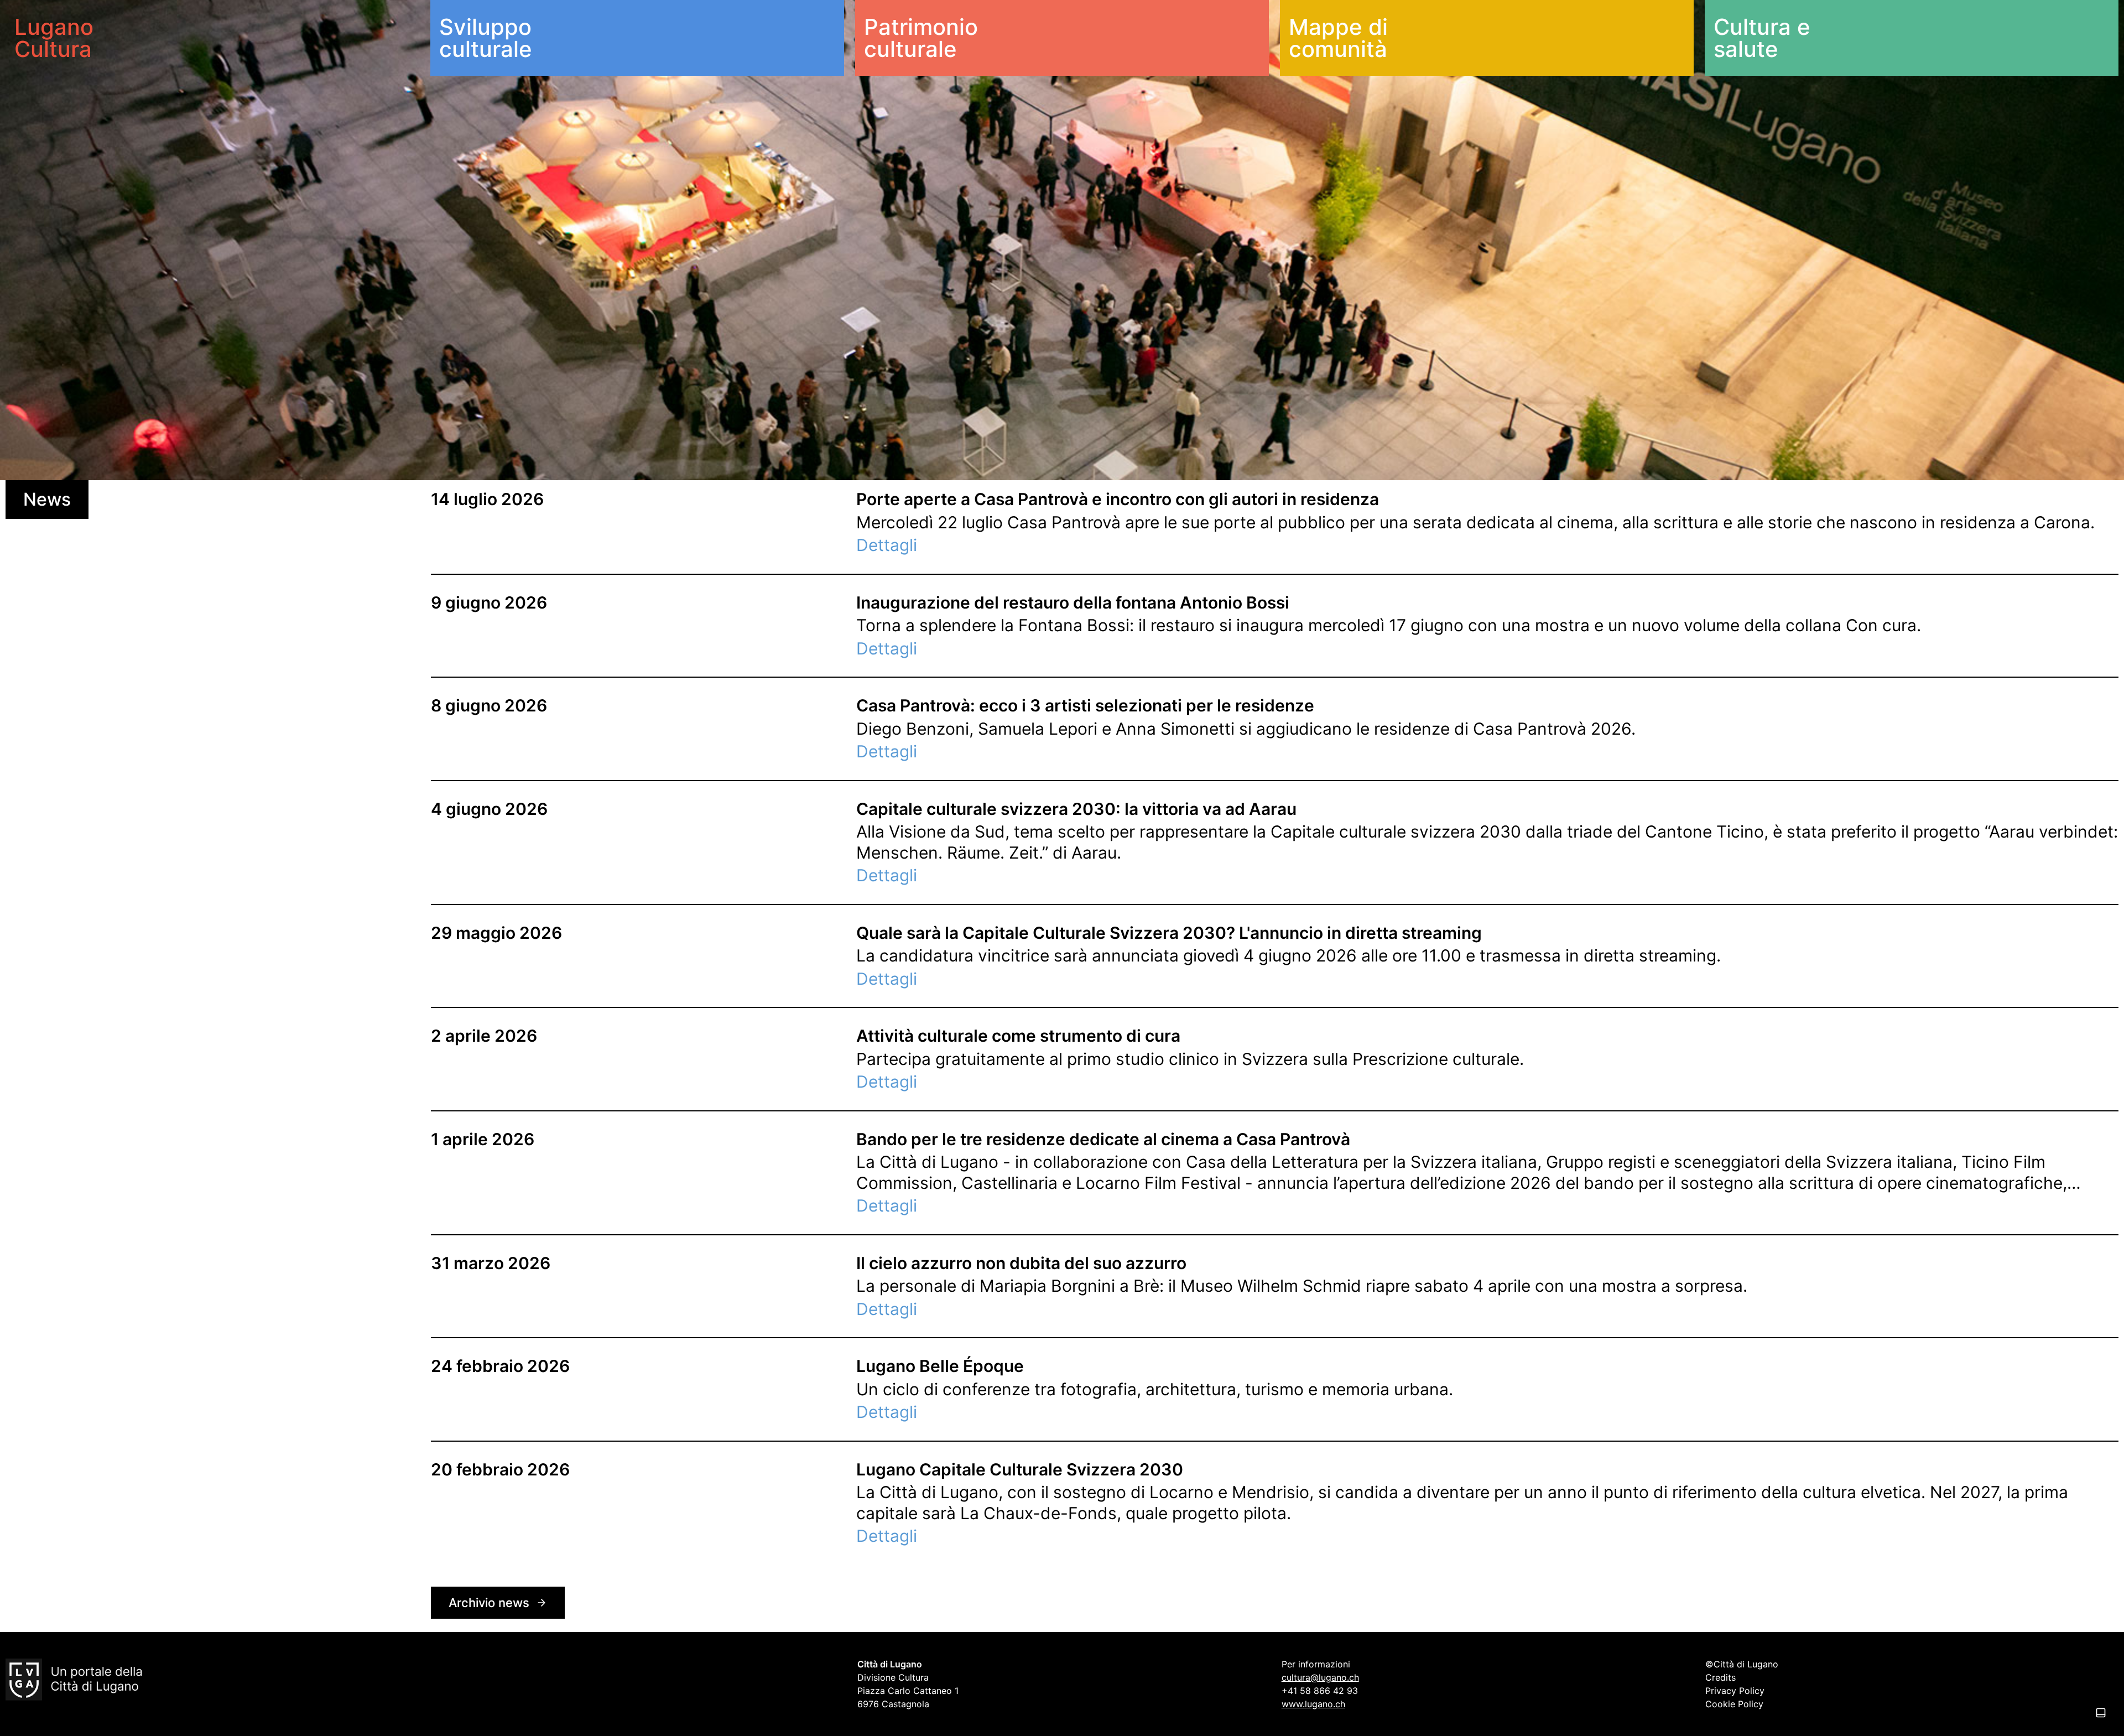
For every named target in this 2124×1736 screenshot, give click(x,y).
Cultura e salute (1762, 38)
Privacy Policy (1735, 1691)
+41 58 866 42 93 (1320, 1691)
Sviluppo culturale (486, 38)
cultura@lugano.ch (1320, 1677)
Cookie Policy (1734, 1704)
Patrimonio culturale (921, 38)
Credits (1720, 1677)
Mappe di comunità (1338, 38)
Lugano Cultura (54, 38)
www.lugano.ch (1313, 1704)
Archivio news (489, 1603)
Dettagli (887, 545)
